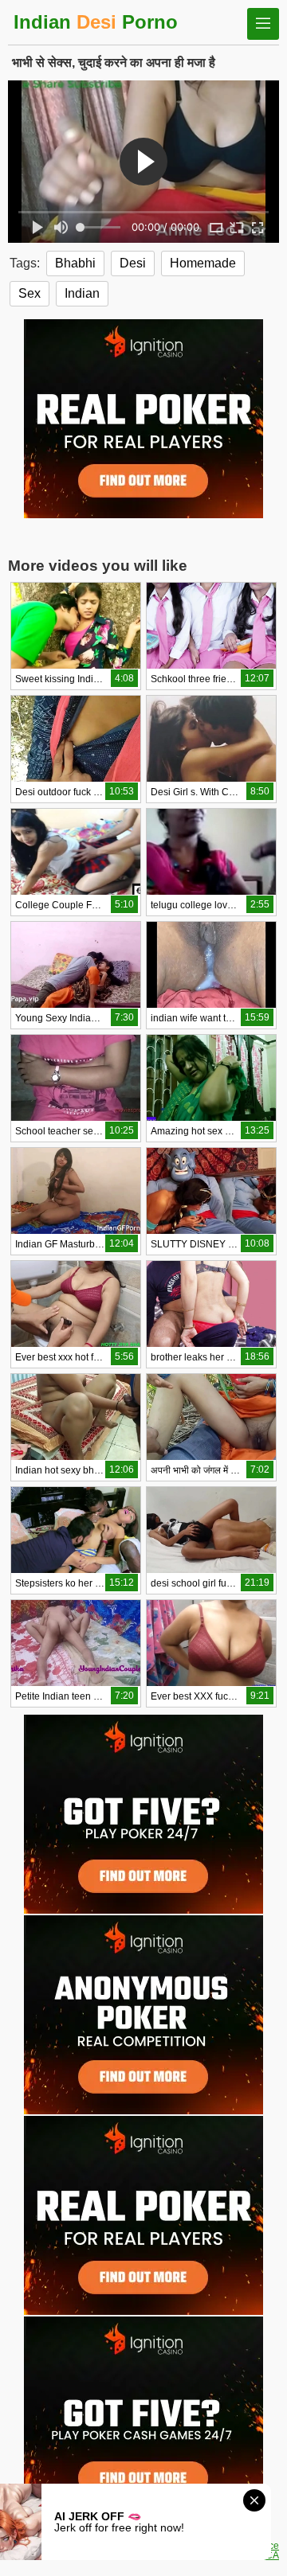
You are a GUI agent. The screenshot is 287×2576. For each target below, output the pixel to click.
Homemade (203, 263)
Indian (82, 293)
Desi (133, 263)
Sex (29, 293)
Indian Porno (96, 22)
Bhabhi (75, 263)
